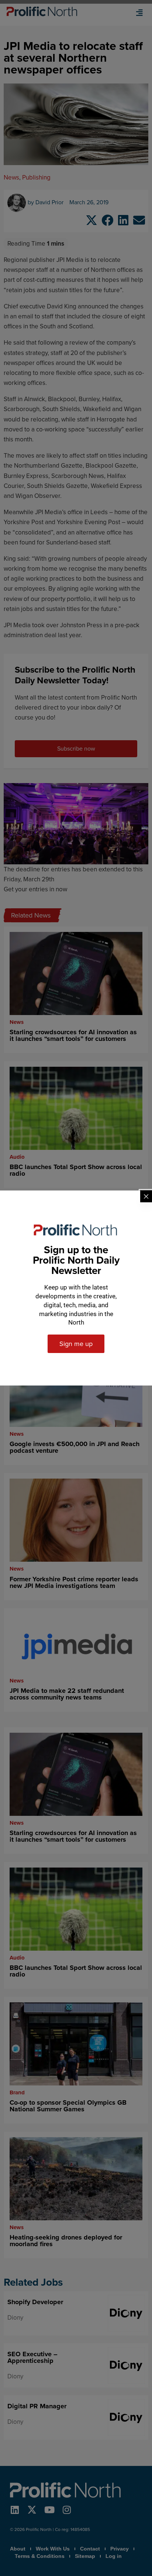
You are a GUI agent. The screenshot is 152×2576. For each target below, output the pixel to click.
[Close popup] (146, 1196)
